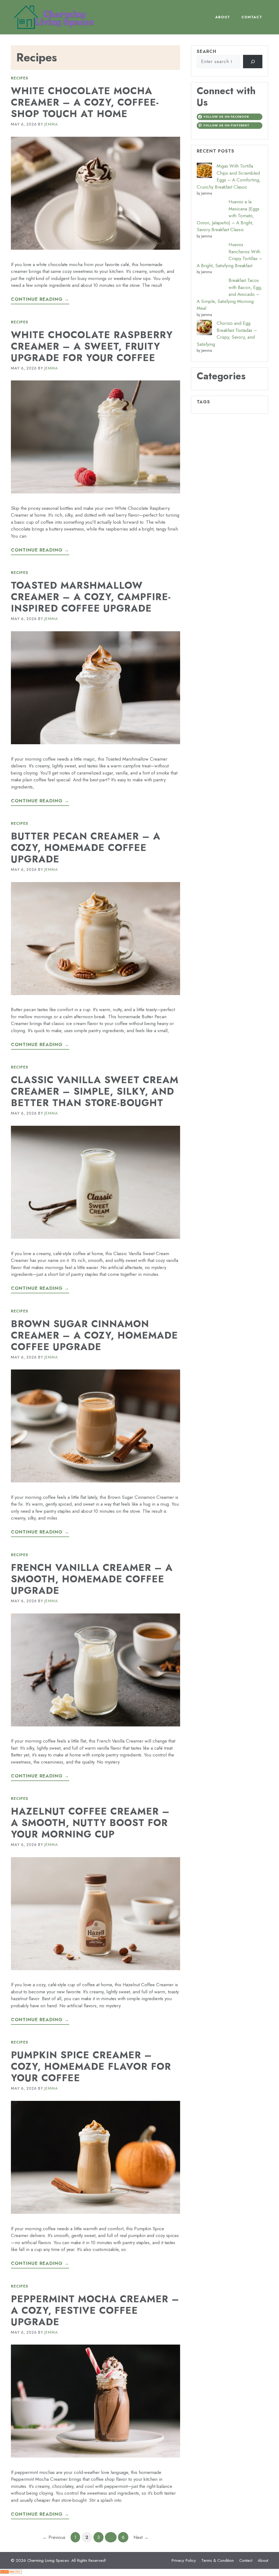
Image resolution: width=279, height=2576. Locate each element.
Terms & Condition (218, 2560)
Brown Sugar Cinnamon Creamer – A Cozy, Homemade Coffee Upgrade (94, 1335)
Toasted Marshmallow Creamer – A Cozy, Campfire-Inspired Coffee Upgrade (91, 597)
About (223, 17)
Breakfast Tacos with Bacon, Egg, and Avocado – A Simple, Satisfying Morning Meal (229, 294)
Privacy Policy (184, 2560)
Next (141, 2537)
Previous (54, 2537)
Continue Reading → (40, 299)
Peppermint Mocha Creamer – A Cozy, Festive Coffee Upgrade (95, 2310)
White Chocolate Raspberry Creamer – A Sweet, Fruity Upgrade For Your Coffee (92, 346)
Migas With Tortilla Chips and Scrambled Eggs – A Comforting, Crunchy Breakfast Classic (229, 176)
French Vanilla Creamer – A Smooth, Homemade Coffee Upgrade (92, 1579)
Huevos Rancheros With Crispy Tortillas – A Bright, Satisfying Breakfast (229, 255)
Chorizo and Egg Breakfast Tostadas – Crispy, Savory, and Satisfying (227, 334)
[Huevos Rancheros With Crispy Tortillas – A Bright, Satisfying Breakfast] (210, 250)
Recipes (20, 78)
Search (207, 51)
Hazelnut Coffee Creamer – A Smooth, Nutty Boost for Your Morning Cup (90, 1823)
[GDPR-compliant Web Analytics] (11, 2572)
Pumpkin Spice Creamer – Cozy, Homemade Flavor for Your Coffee (91, 2066)
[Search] (253, 62)
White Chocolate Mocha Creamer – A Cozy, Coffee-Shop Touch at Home (85, 102)
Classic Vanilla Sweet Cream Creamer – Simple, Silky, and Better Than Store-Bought (95, 1091)
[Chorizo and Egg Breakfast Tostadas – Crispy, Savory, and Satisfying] (204, 329)
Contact (252, 17)
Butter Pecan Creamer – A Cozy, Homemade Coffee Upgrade (86, 848)
